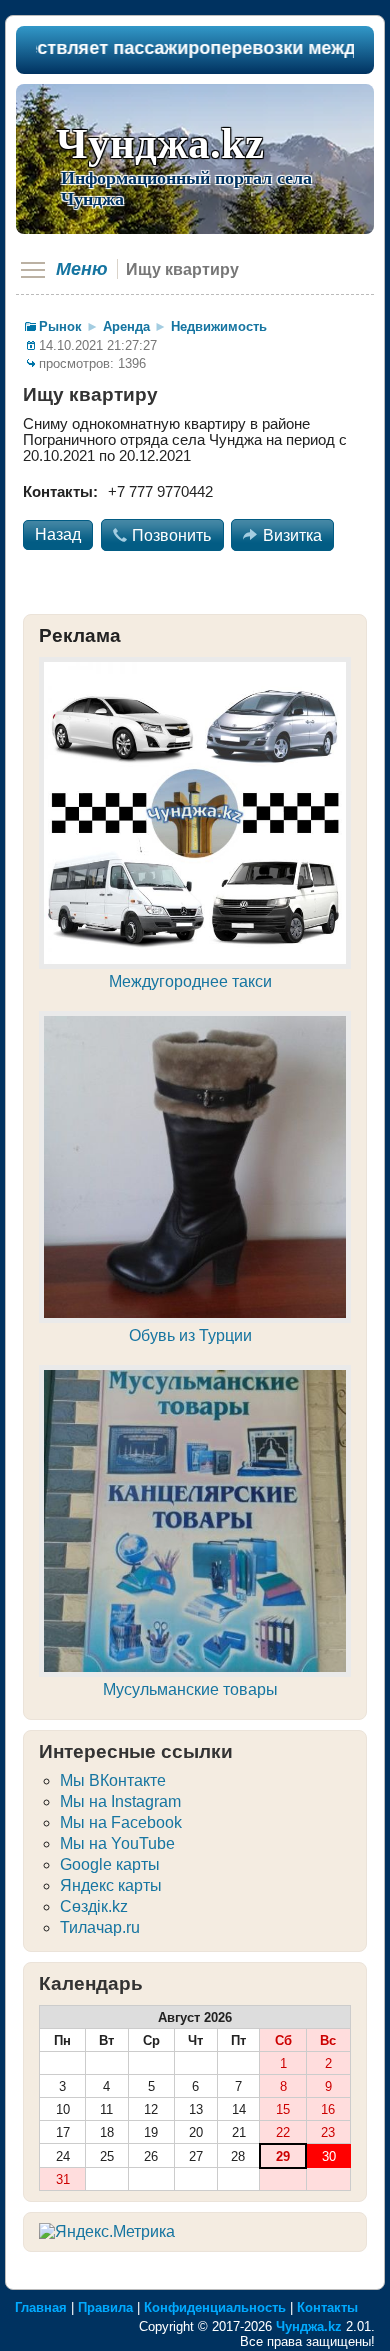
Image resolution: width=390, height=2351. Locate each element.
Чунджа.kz (160, 143)
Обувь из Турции (190, 1335)
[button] (58, 535)
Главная (41, 2307)
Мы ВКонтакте (113, 1780)
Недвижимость (219, 326)
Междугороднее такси (190, 981)
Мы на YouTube (117, 1843)
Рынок (60, 326)
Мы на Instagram (120, 1801)
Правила (105, 2307)
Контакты (327, 2307)
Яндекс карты (111, 1885)
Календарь (91, 1983)
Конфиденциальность (215, 2307)
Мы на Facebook (121, 1822)
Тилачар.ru (100, 1927)
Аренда (126, 326)
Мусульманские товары (190, 1689)
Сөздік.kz (94, 1906)
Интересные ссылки (136, 1751)
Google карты (110, 1864)
